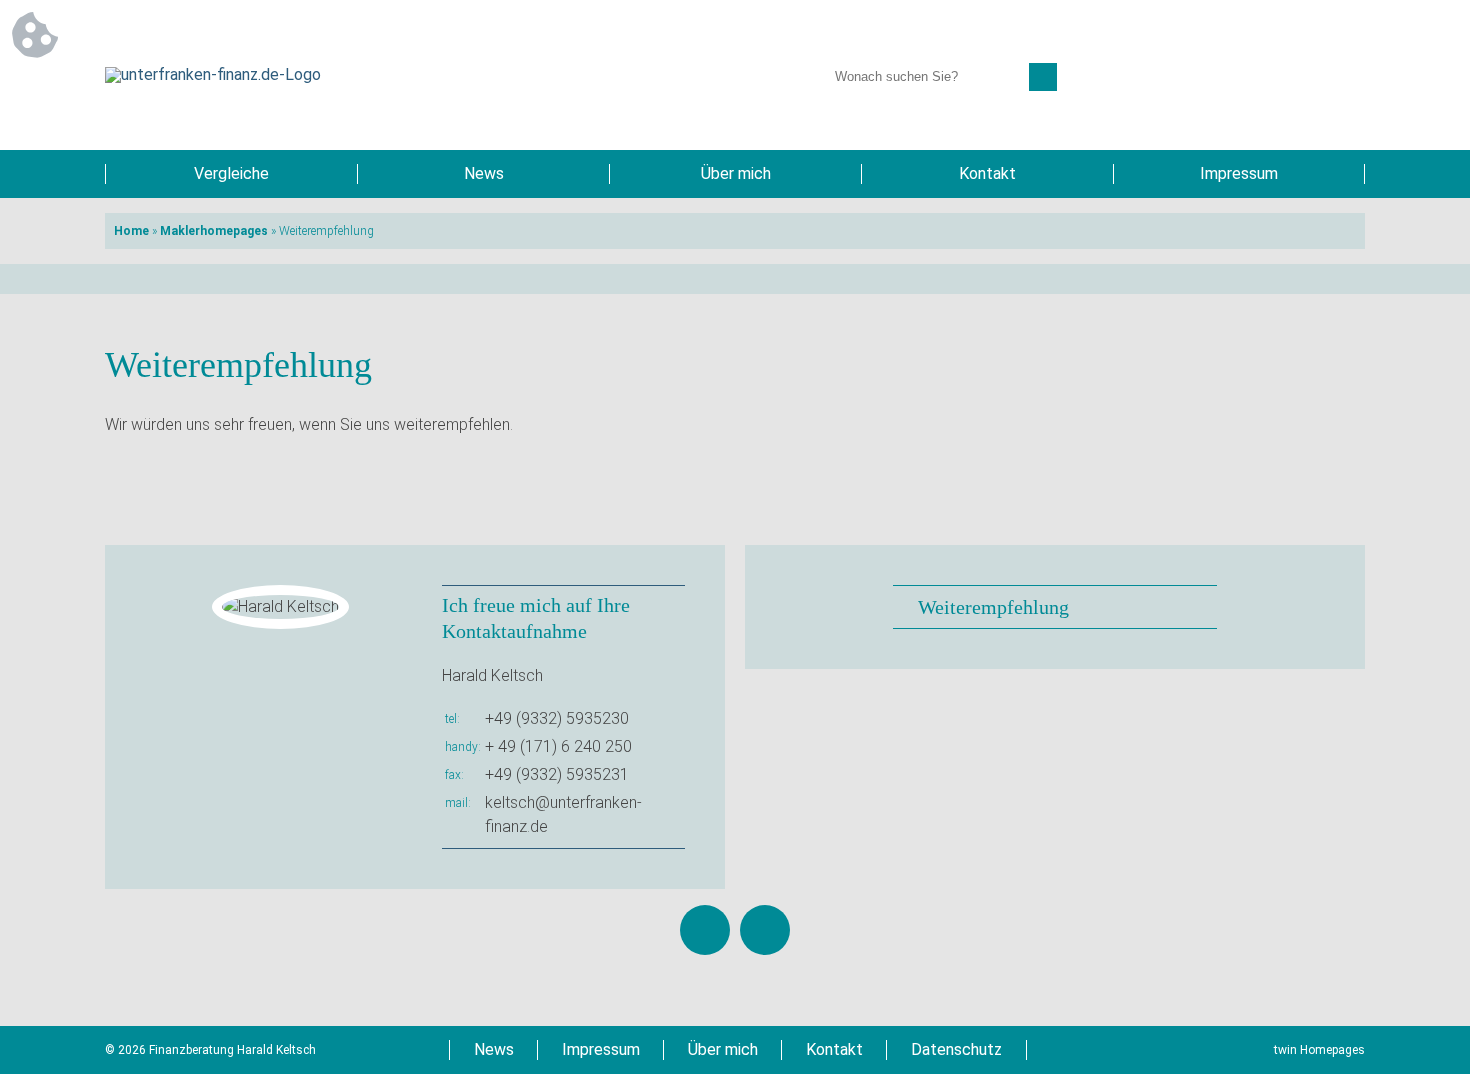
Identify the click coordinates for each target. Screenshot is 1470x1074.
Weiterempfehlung (993, 607)
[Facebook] (705, 930)
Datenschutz (956, 1049)
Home (131, 231)
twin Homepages (1319, 1050)
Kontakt (987, 173)
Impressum (1239, 173)
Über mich (736, 173)
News (484, 173)
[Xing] (765, 930)
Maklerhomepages (214, 231)
